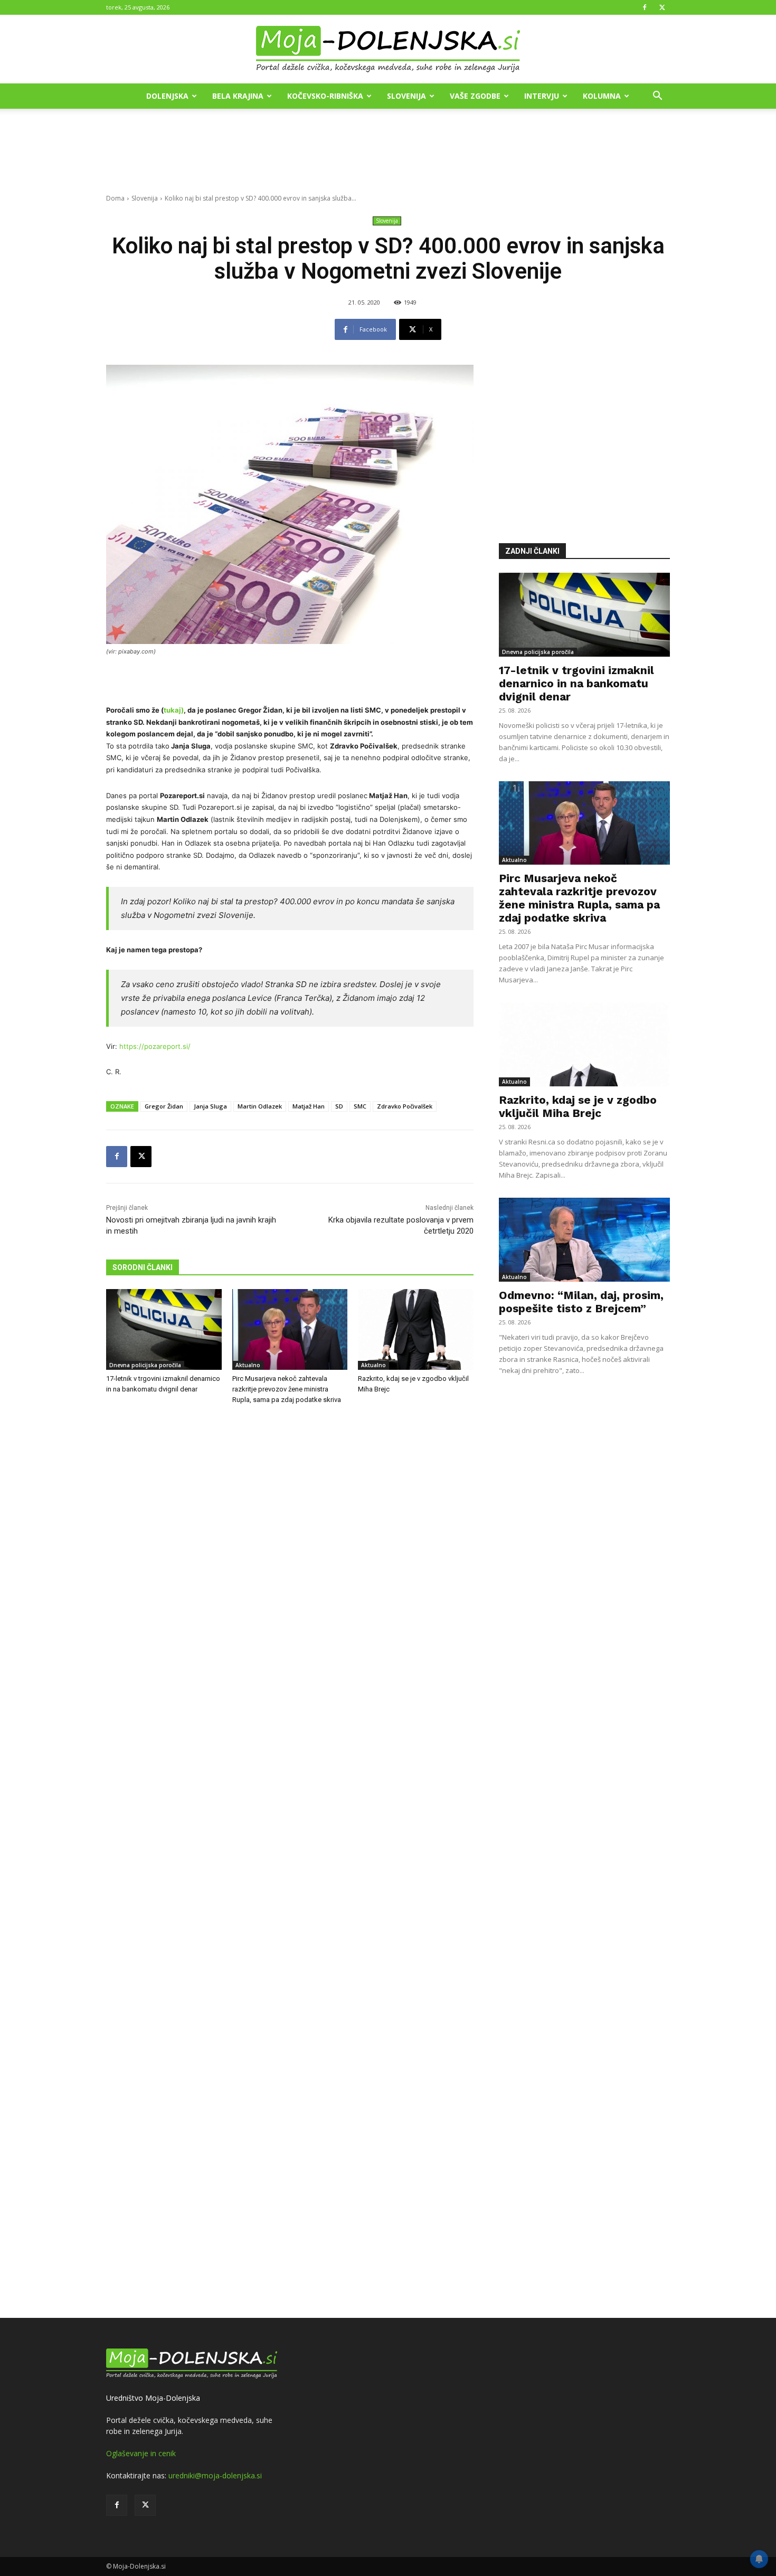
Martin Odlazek (260, 1106)
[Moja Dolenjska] (388, 50)
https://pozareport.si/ (155, 1046)
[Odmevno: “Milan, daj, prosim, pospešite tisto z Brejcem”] (584, 1240)
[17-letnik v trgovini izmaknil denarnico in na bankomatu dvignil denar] (164, 1329)
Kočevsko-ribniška (325, 96)
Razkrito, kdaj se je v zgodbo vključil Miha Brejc (578, 1106)
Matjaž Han (309, 1106)
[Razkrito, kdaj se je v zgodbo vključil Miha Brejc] (416, 1329)
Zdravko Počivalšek (405, 1106)
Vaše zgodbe (475, 96)
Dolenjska (167, 96)
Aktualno (248, 1365)
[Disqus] (290, 1863)
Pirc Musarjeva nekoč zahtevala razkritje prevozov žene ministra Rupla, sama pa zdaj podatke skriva (287, 1389)
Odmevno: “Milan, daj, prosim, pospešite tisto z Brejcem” (581, 1302)
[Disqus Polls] (290, 1588)
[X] (662, 7)
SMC (360, 1106)
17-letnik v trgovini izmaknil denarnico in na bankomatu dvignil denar (576, 683)
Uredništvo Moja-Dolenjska (153, 2398)
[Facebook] (645, 7)
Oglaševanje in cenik (141, 2453)
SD (339, 1106)
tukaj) (174, 710)
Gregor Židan (164, 1106)
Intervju (542, 96)
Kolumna (602, 96)
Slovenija (406, 96)
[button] (657, 97)
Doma (115, 198)
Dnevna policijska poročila (145, 1365)
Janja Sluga (210, 1106)
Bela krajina (238, 96)
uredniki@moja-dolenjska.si (215, 2475)
